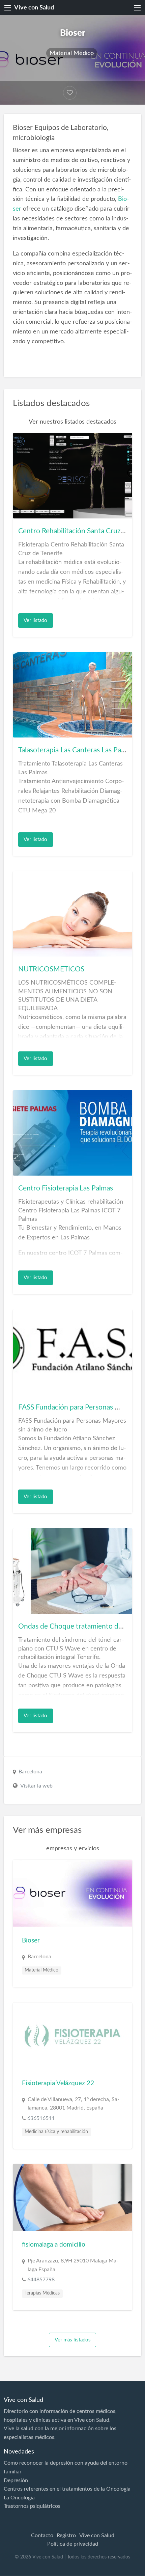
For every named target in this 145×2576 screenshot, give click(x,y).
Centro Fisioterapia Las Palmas (66, 1188)
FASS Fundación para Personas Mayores (80, 1407)
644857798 (41, 2280)
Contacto (42, 2535)
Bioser (31, 1941)
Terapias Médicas (42, 2293)
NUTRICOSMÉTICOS (51, 969)
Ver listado (35, 621)
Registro (66, 2535)
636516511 (41, 2118)
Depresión (16, 2480)
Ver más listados (73, 2340)
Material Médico (72, 53)
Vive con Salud (34, 8)
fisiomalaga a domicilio (54, 2245)
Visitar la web (36, 1786)
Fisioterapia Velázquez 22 (58, 2083)
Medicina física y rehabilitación (56, 2132)
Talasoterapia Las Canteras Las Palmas (77, 750)
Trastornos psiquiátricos (32, 2506)
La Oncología (19, 2498)
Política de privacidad (73, 2544)
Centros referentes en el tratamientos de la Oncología (67, 2489)
